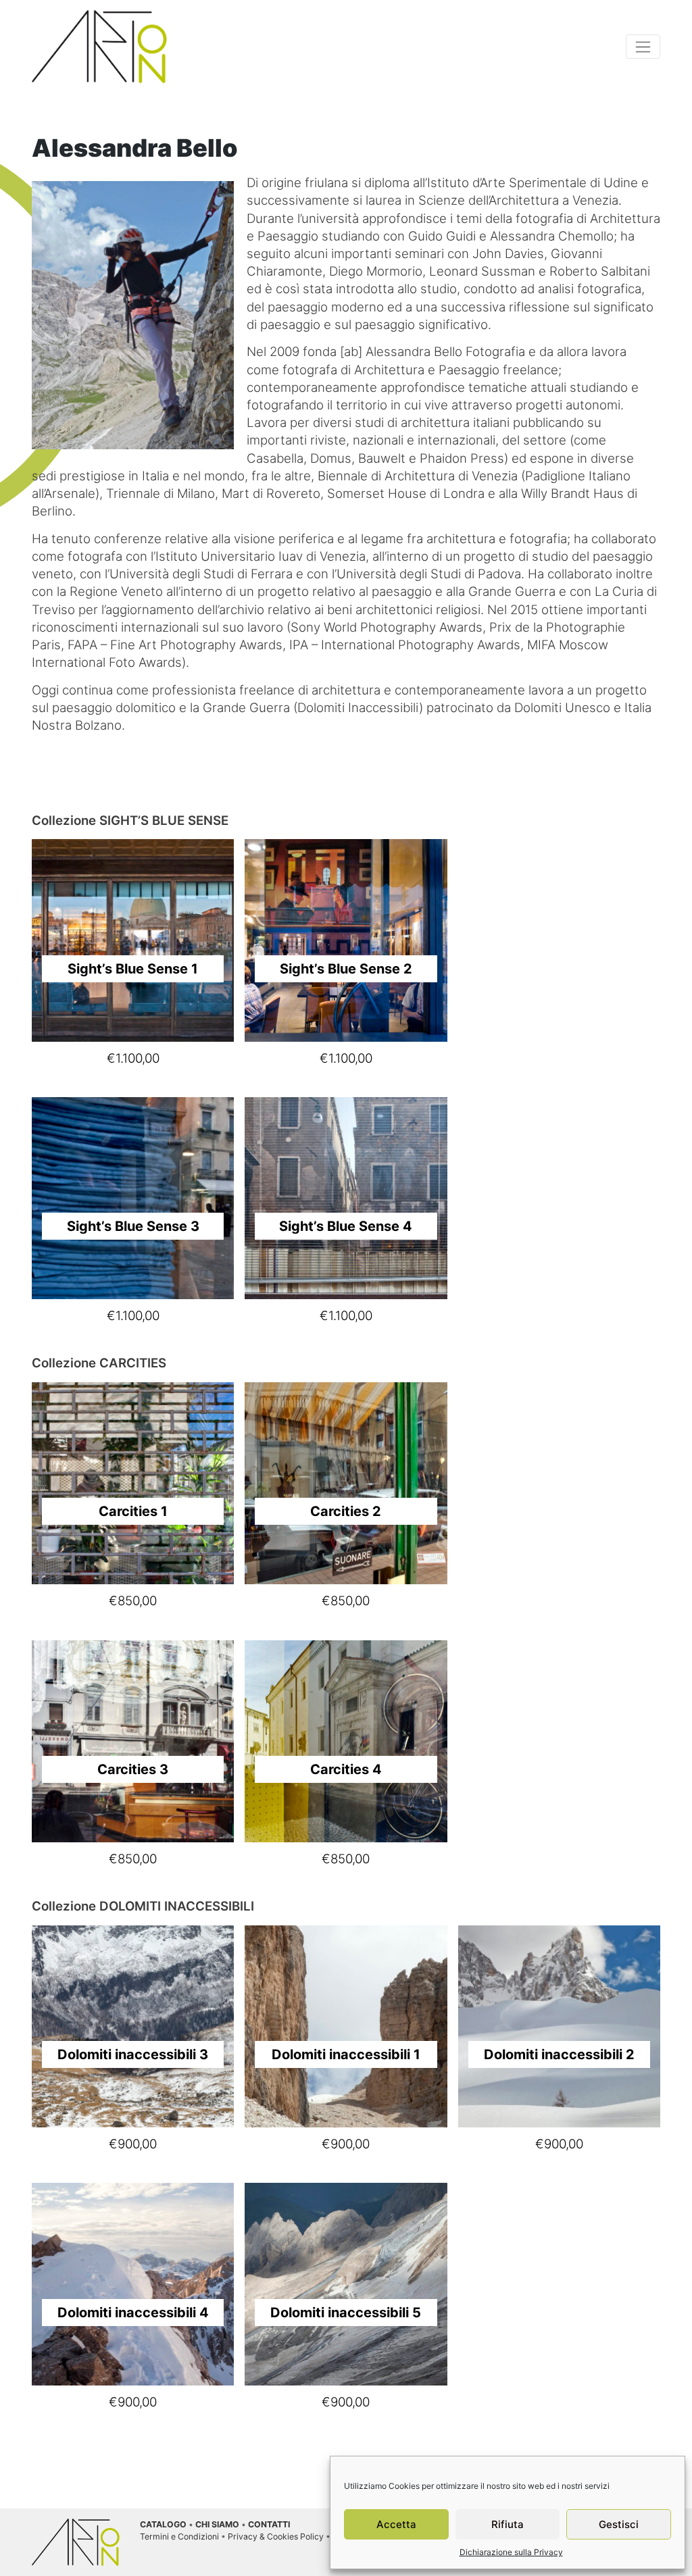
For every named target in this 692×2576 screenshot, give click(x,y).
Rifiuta (508, 2524)
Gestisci (619, 2524)
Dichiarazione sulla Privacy (511, 2552)
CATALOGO (163, 2524)
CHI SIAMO (217, 2524)
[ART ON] (99, 46)
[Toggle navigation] (643, 47)
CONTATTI (269, 2524)
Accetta (396, 2524)
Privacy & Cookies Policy (276, 2536)
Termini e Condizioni (179, 2536)
